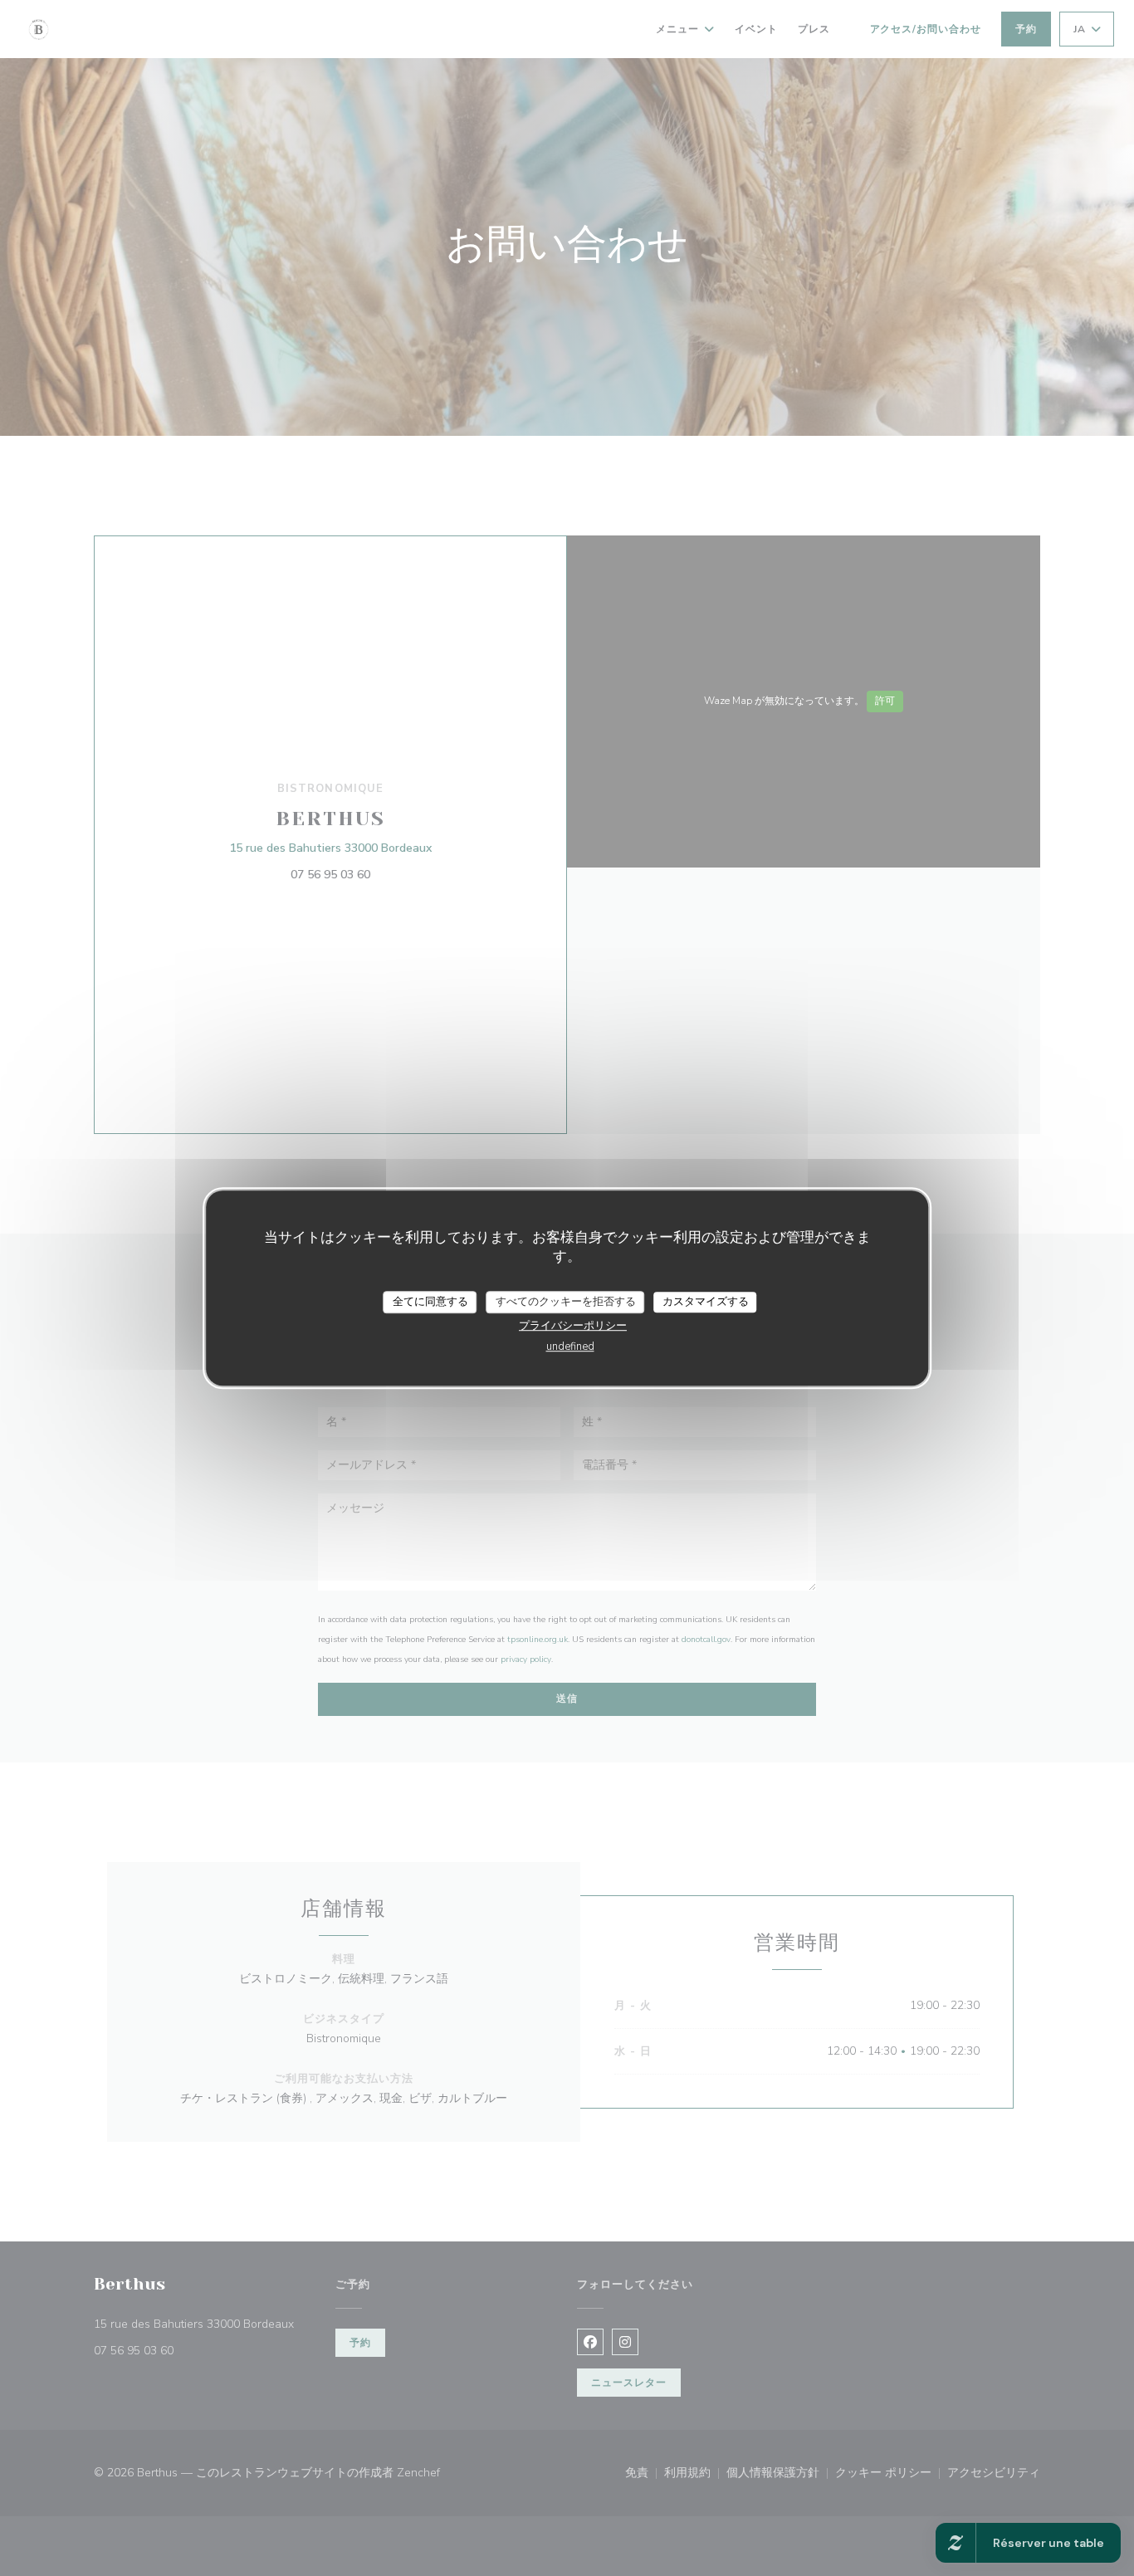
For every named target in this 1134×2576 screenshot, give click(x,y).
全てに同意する (430, 1302)
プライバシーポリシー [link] (573, 1326)
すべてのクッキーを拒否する (566, 1302)
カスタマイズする (706, 1302)
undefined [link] (570, 1347)
